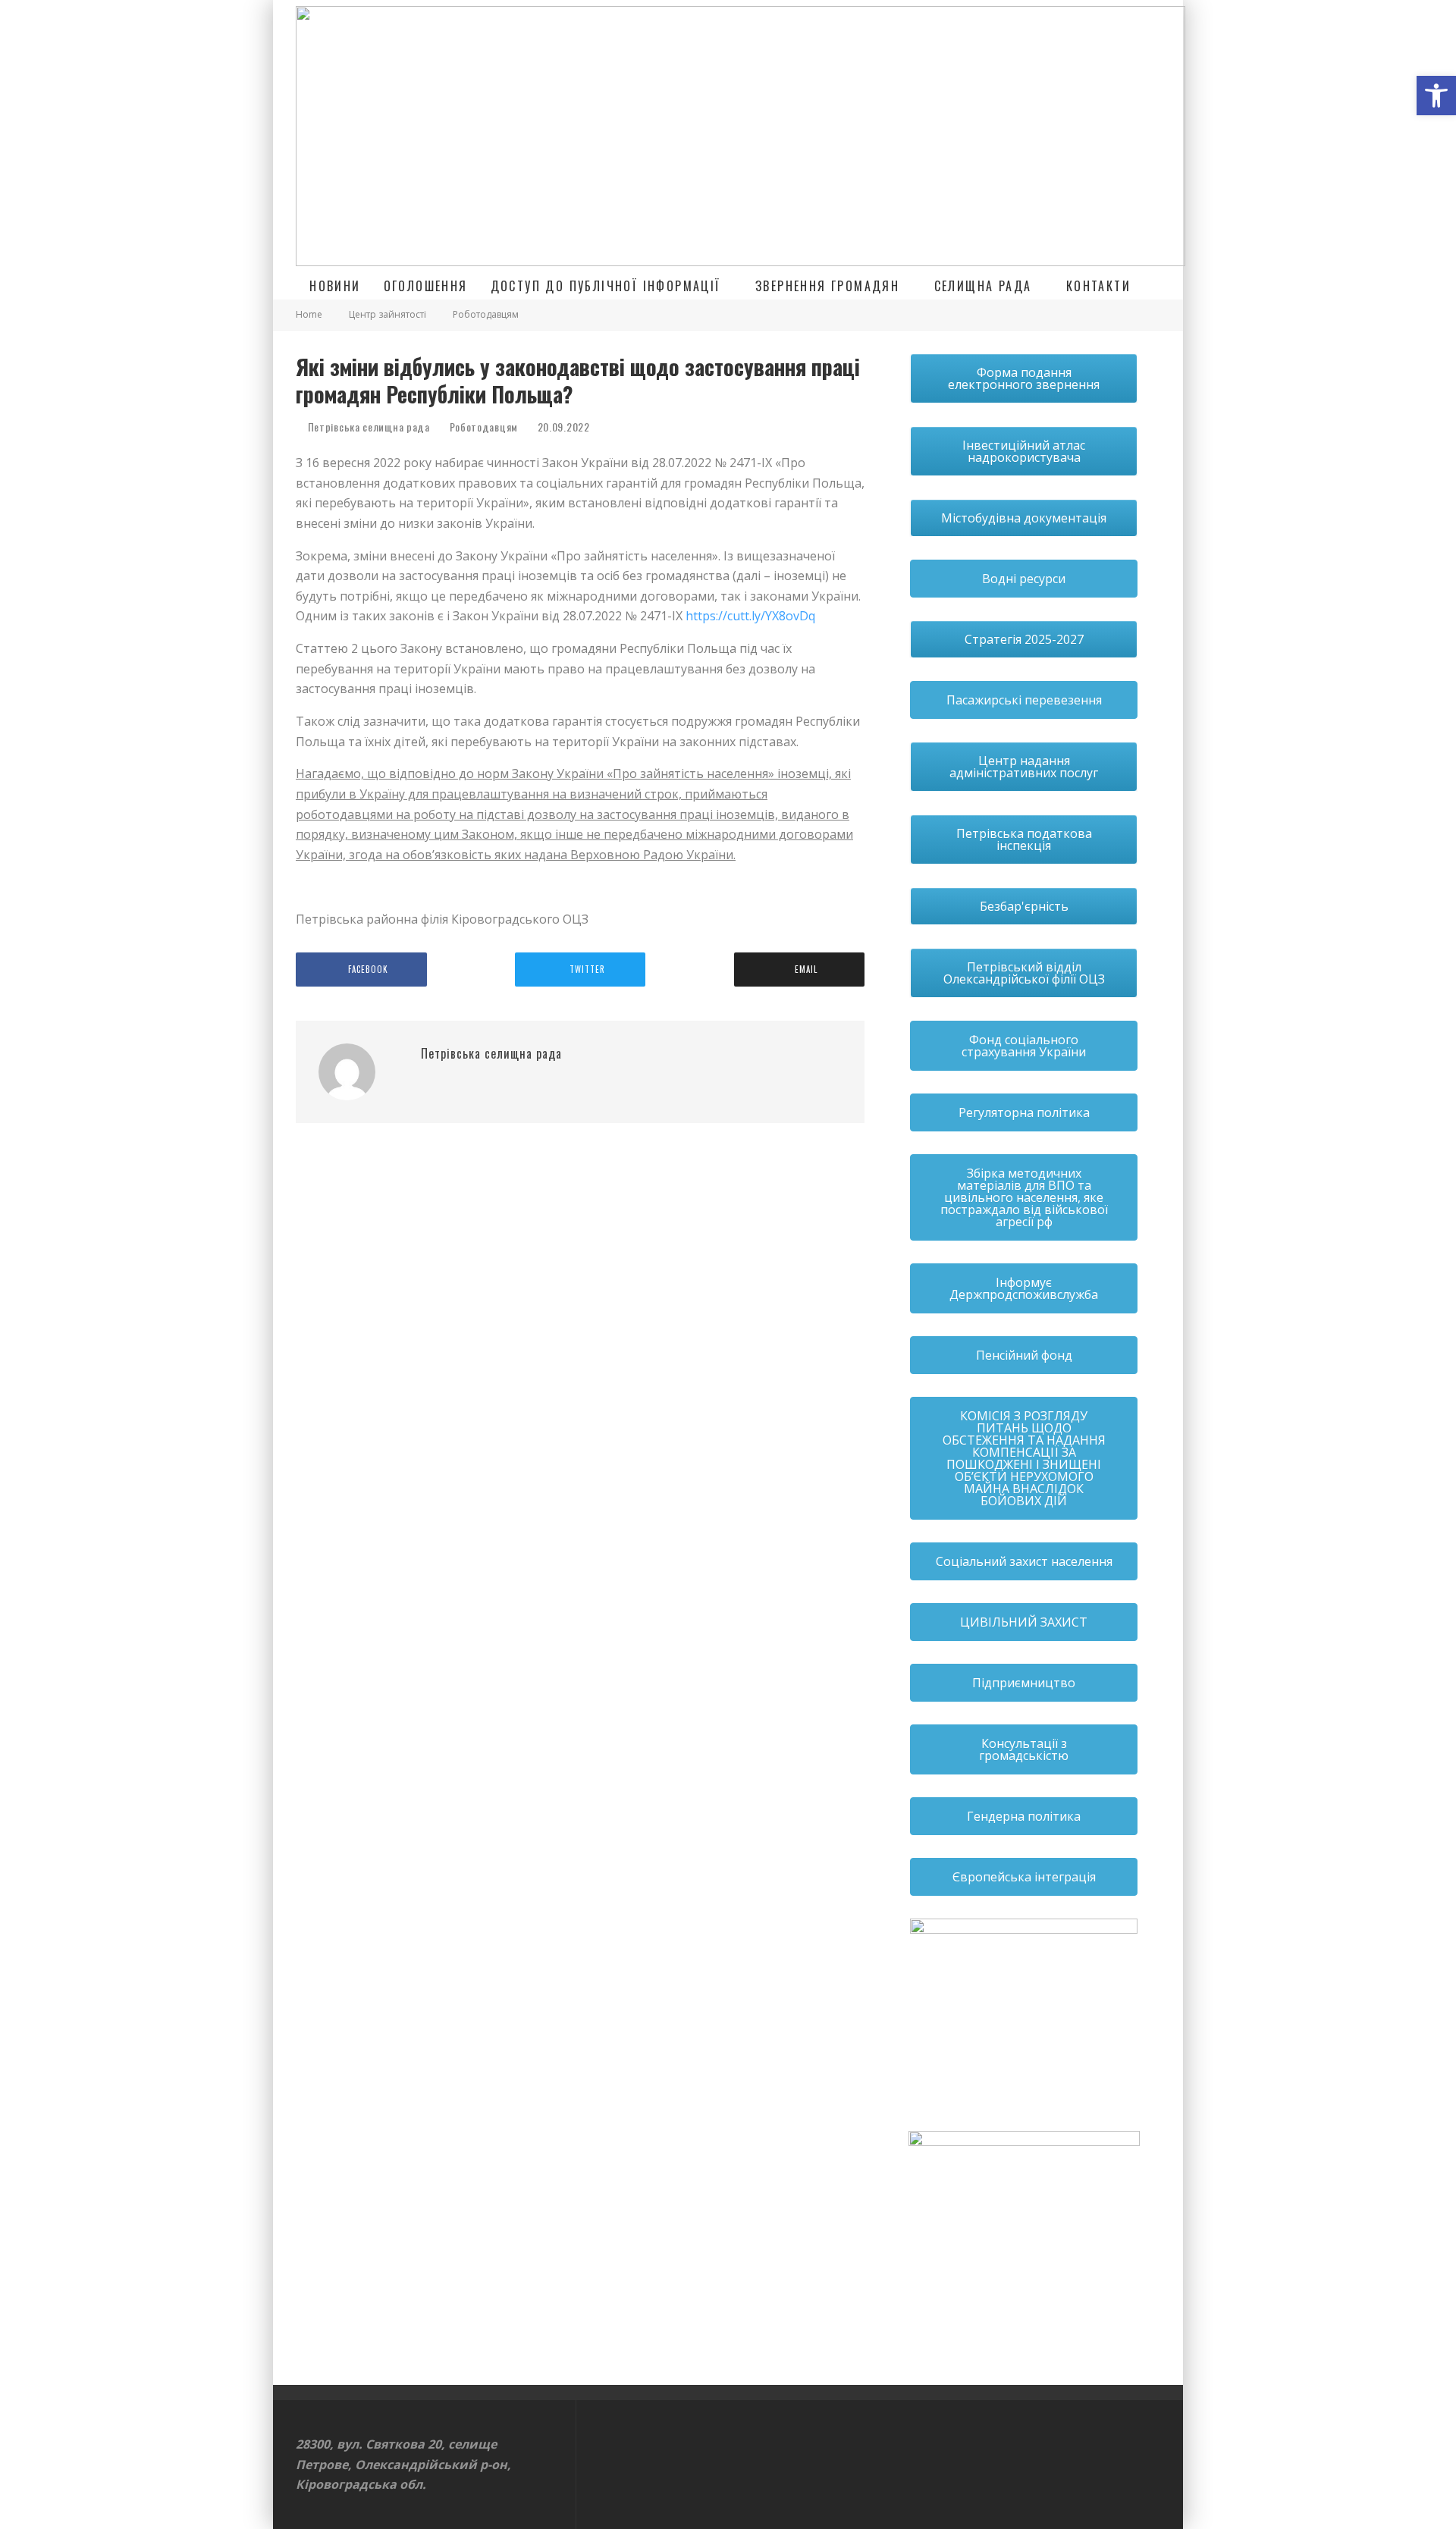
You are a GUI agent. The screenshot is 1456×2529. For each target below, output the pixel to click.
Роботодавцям (484, 427)
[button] (1436, 96)
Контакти (1098, 286)
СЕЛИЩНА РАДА (983, 286)
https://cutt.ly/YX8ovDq (750, 616)
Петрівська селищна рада (367, 427)
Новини (335, 286)
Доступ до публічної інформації (606, 286)
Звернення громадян (827, 286)
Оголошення (426, 286)
